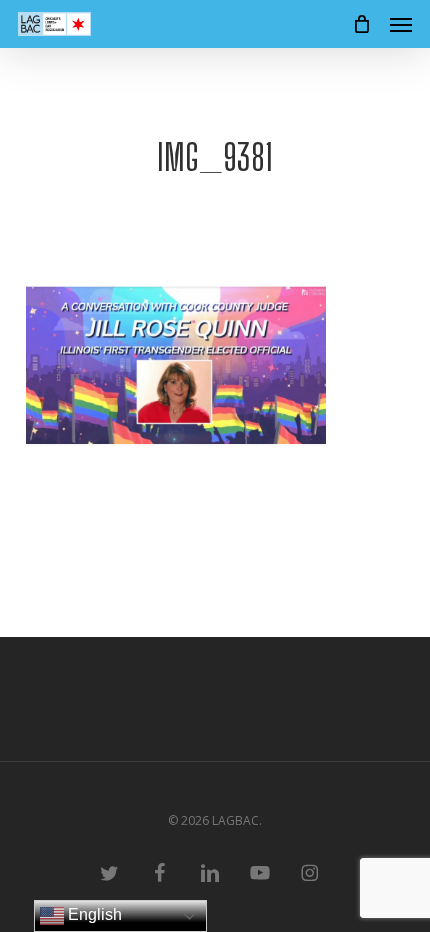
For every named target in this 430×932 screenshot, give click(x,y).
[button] (401, 24)
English (93, 914)
